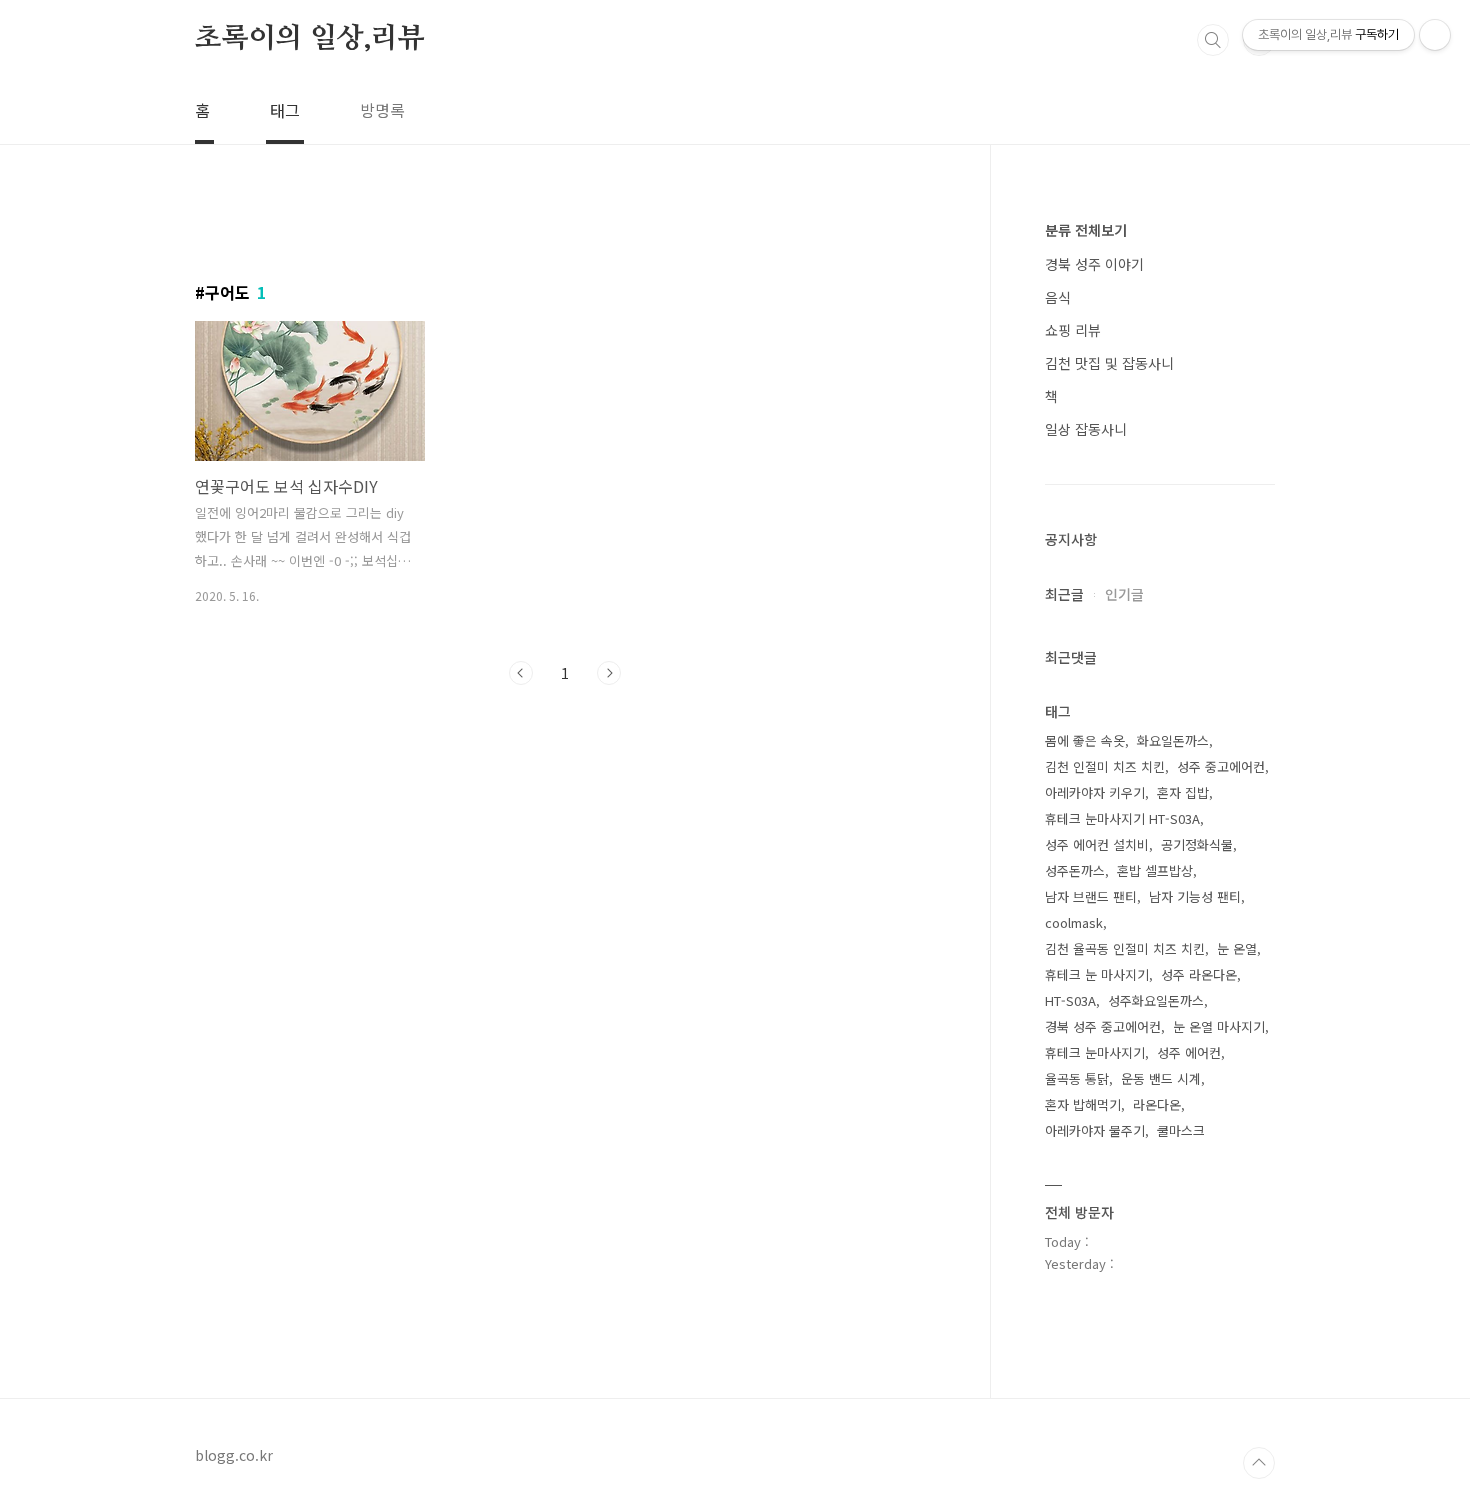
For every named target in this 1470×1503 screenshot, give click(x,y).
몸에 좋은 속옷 (1085, 740)
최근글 (1064, 594)
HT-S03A (1070, 1000)
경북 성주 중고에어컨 (1103, 1026)
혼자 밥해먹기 (1083, 1104)
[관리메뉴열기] (1435, 35)
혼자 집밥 (1183, 792)
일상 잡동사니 (1086, 429)
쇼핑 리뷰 (1073, 330)
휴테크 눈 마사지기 (1097, 974)
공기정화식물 (1197, 844)
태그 (285, 110)
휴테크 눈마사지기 (1095, 1052)
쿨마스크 (1181, 1130)
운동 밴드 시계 (1161, 1078)
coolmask (1074, 922)
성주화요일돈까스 (1156, 1000)
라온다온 (1157, 1104)
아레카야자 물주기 (1095, 1130)
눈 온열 (1237, 948)
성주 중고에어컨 (1221, 766)
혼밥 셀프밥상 (1155, 870)
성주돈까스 (1075, 870)
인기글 (1124, 594)
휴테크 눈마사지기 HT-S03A (1122, 818)
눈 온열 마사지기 (1219, 1026)
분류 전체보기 (1086, 230)
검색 (1213, 40)
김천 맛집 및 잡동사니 (1109, 363)
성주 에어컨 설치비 (1097, 844)
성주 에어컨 (1189, 1052)
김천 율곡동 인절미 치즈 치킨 (1125, 948)
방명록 (382, 110)
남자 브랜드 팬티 (1091, 896)
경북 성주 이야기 (1094, 264)
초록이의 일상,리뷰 (310, 39)
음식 (1058, 297)
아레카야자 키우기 (1095, 792)
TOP (1259, 1463)
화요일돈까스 (1173, 740)
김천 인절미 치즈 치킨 (1105, 766)
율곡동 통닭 (1077, 1078)
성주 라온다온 (1199, 974)
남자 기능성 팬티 (1195, 896)
